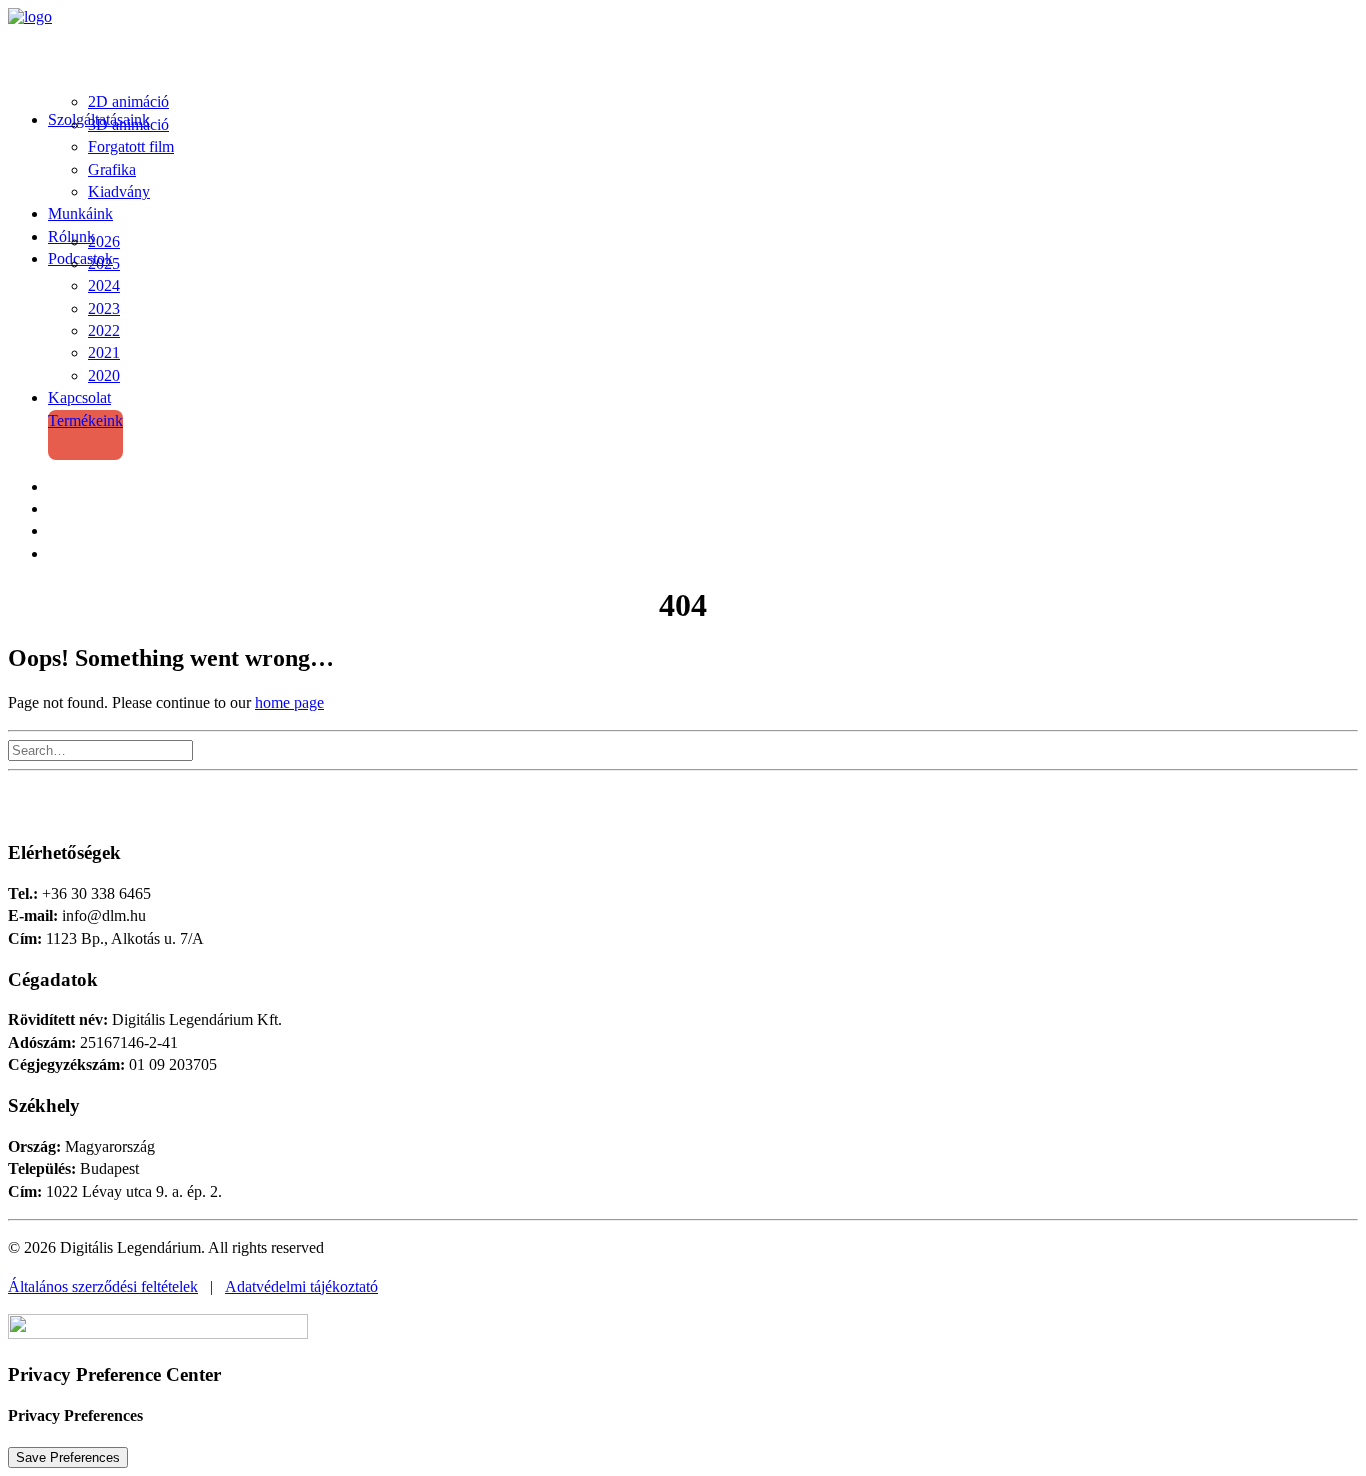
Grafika (112, 169)
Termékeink (85, 420)
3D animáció (128, 124)
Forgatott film (131, 146)
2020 (104, 375)
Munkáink (80, 213)
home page (289, 702)
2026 (104, 241)
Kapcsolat (79, 397)
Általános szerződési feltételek (103, 1286)
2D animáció (128, 101)
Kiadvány (119, 191)
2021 (104, 352)
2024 (104, 285)
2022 (104, 330)
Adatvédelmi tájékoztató (301, 1286)
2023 (104, 308)
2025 (104, 263)
